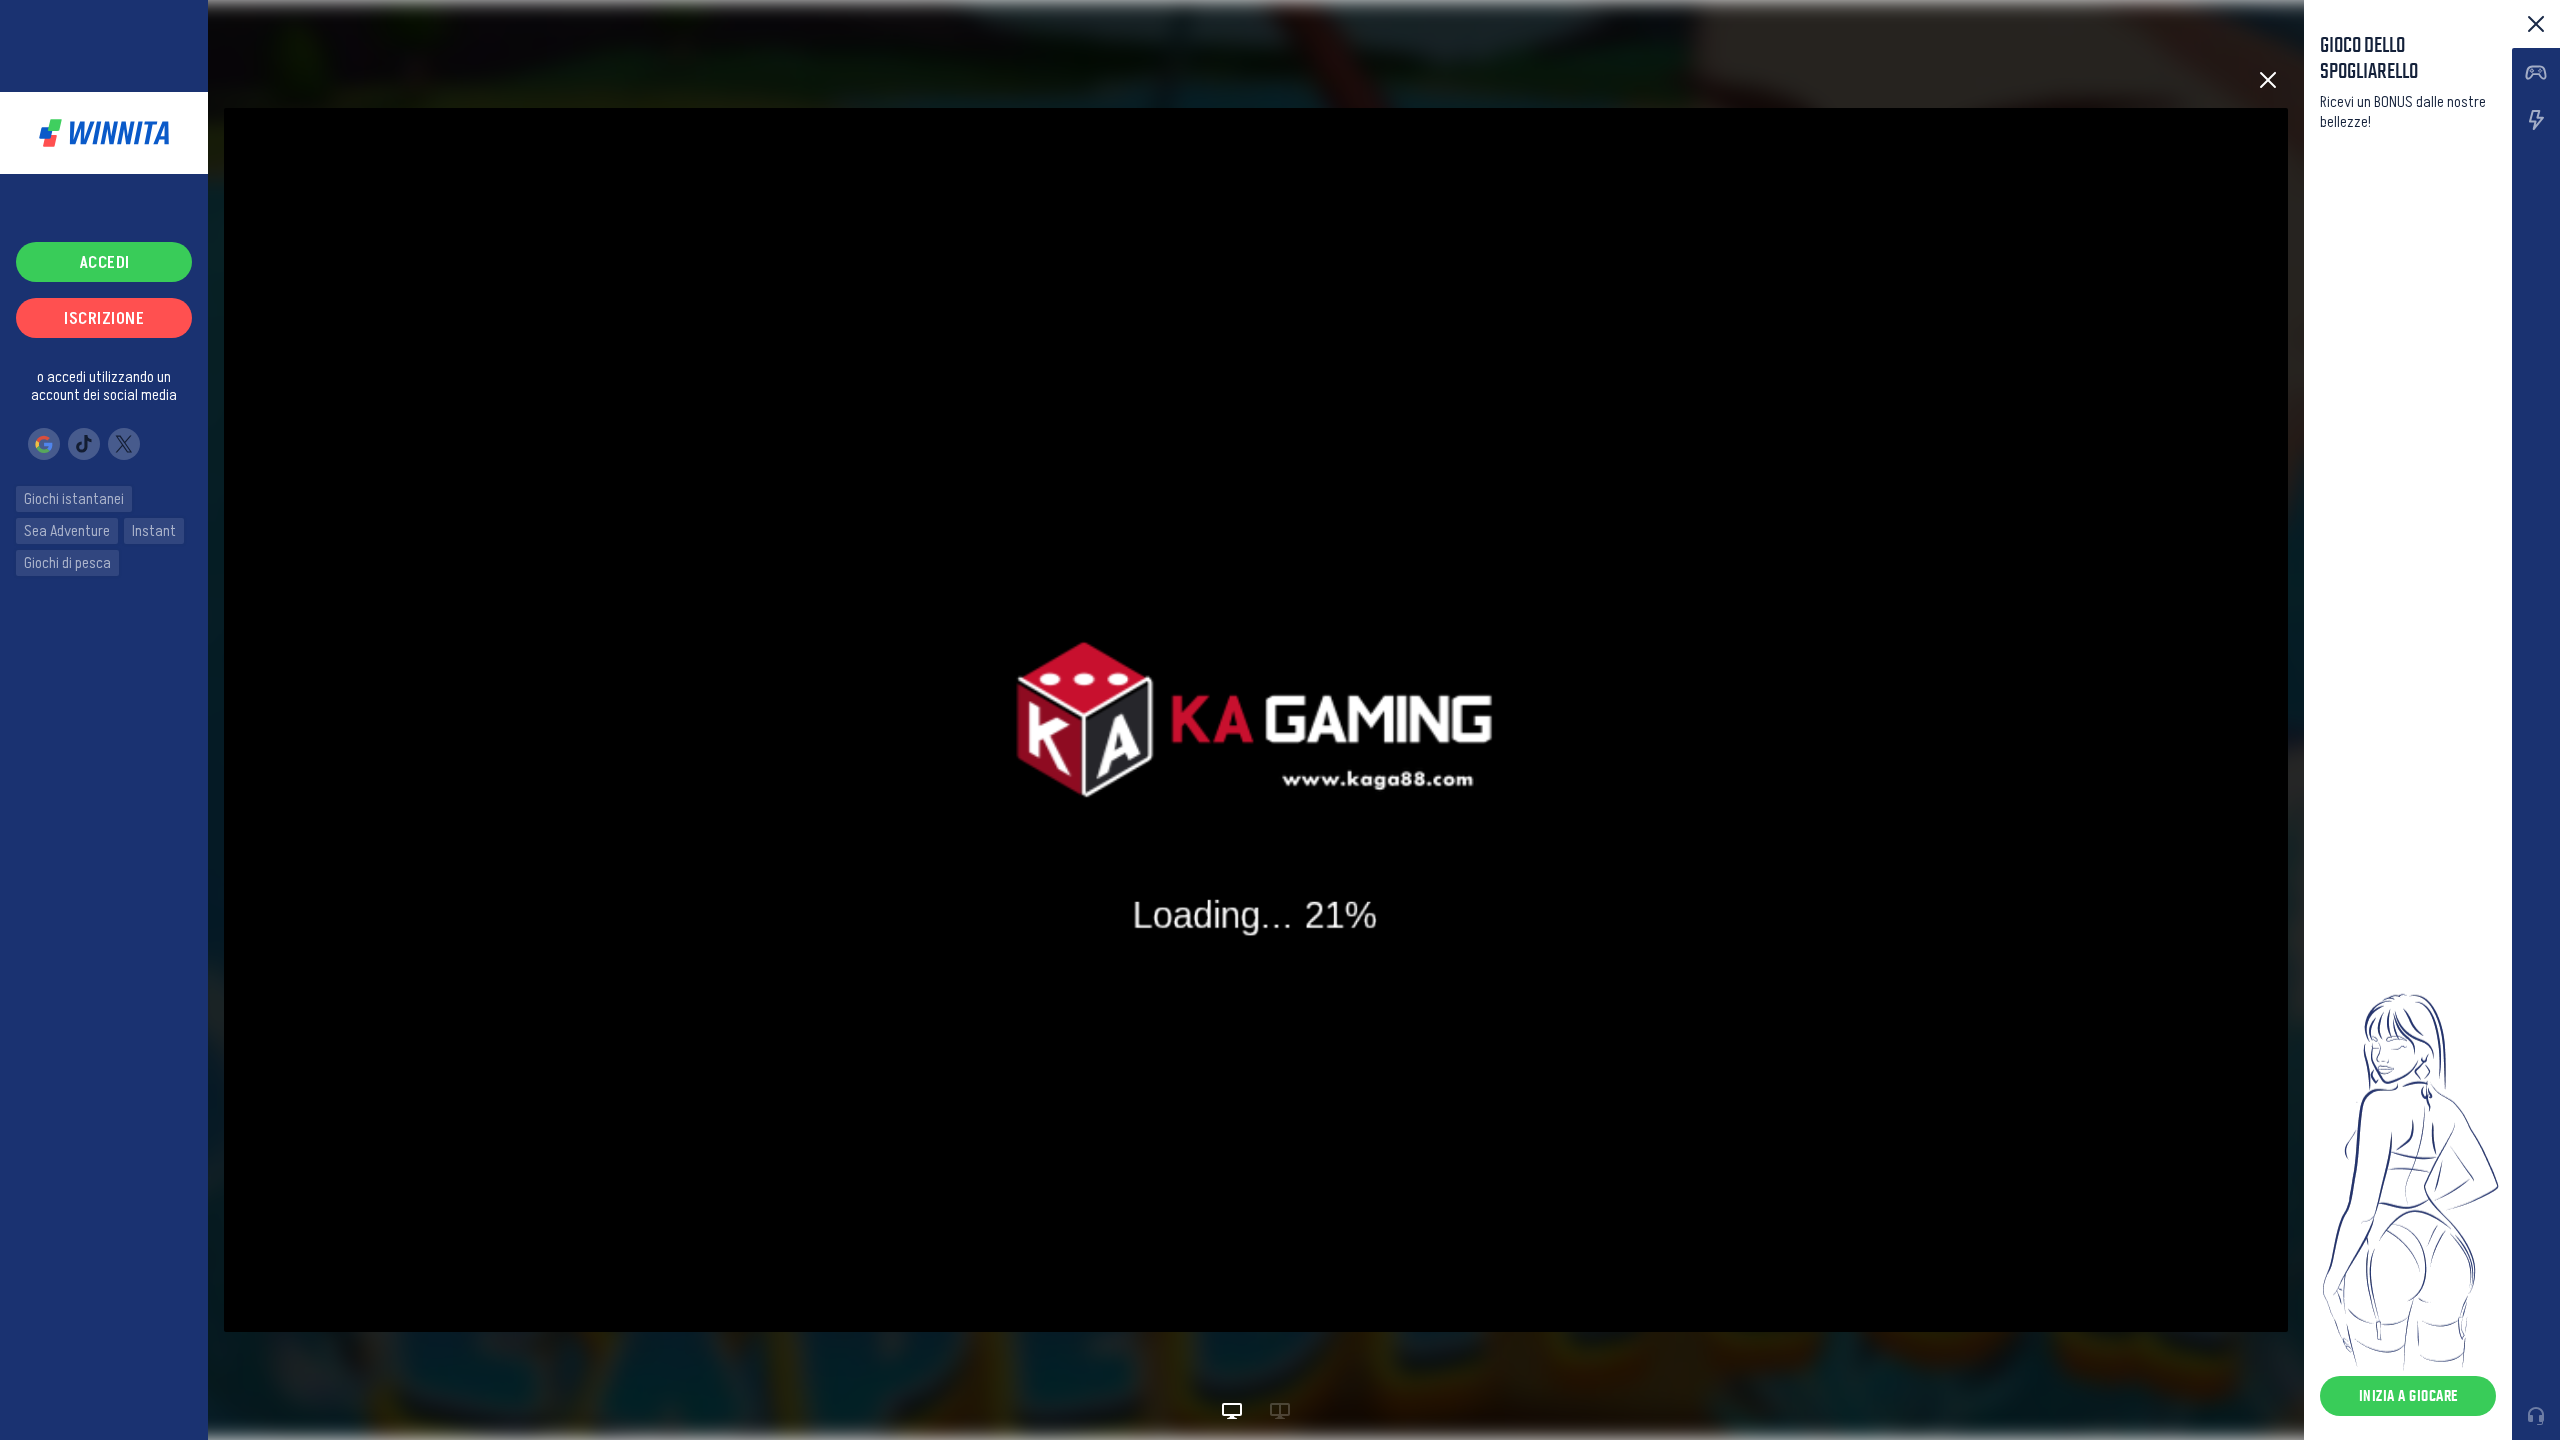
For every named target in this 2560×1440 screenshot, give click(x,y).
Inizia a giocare (2408, 1395)
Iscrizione (104, 318)
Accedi (104, 262)
